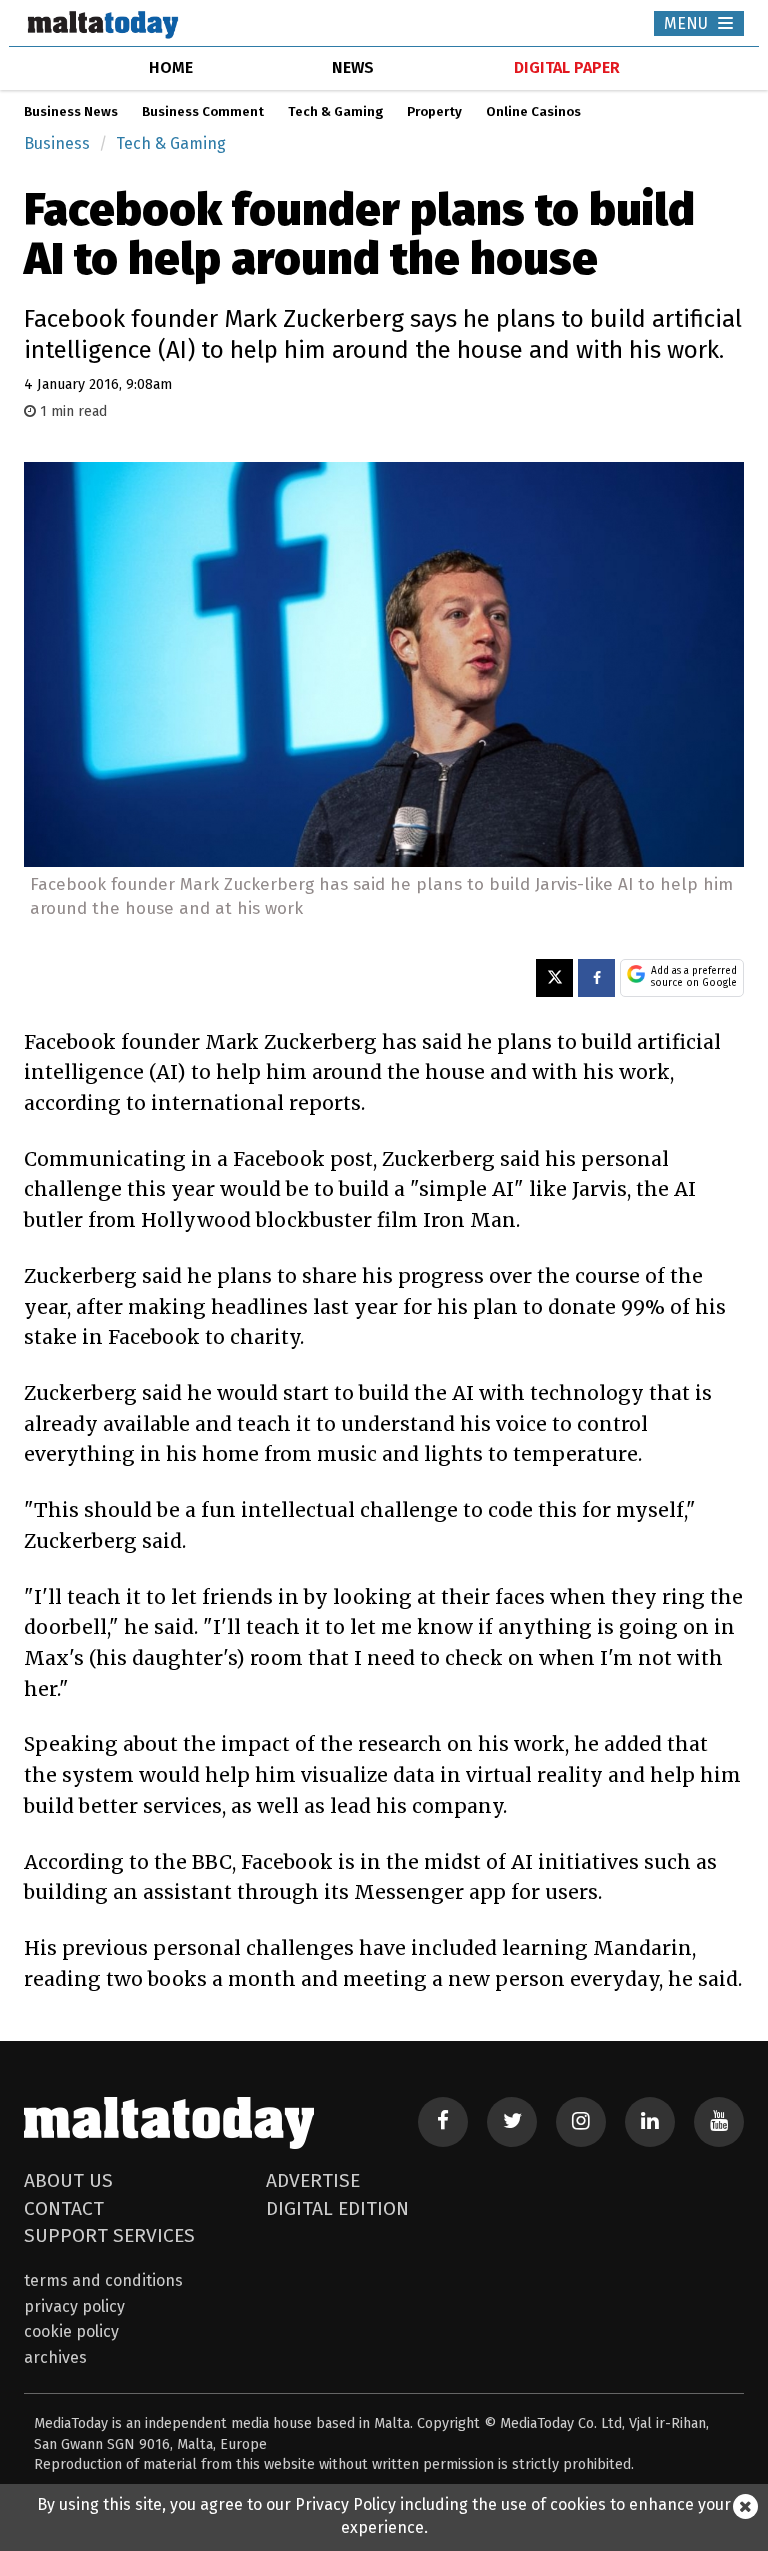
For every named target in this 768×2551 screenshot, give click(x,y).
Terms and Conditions (103, 2280)
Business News (71, 112)
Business (57, 143)
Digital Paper (567, 67)
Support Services (109, 2235)
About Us (68, 2180)
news (353, 67)
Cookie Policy (71, 2331)
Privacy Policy (74, 2306)
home (171, 67)
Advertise (313, 2180)
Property (434, 112)
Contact (64, 2208)
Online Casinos (533, 112)
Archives (55, 2357)
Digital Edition (337, 2208)
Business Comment (203, 112)
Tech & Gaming (335, 112)
